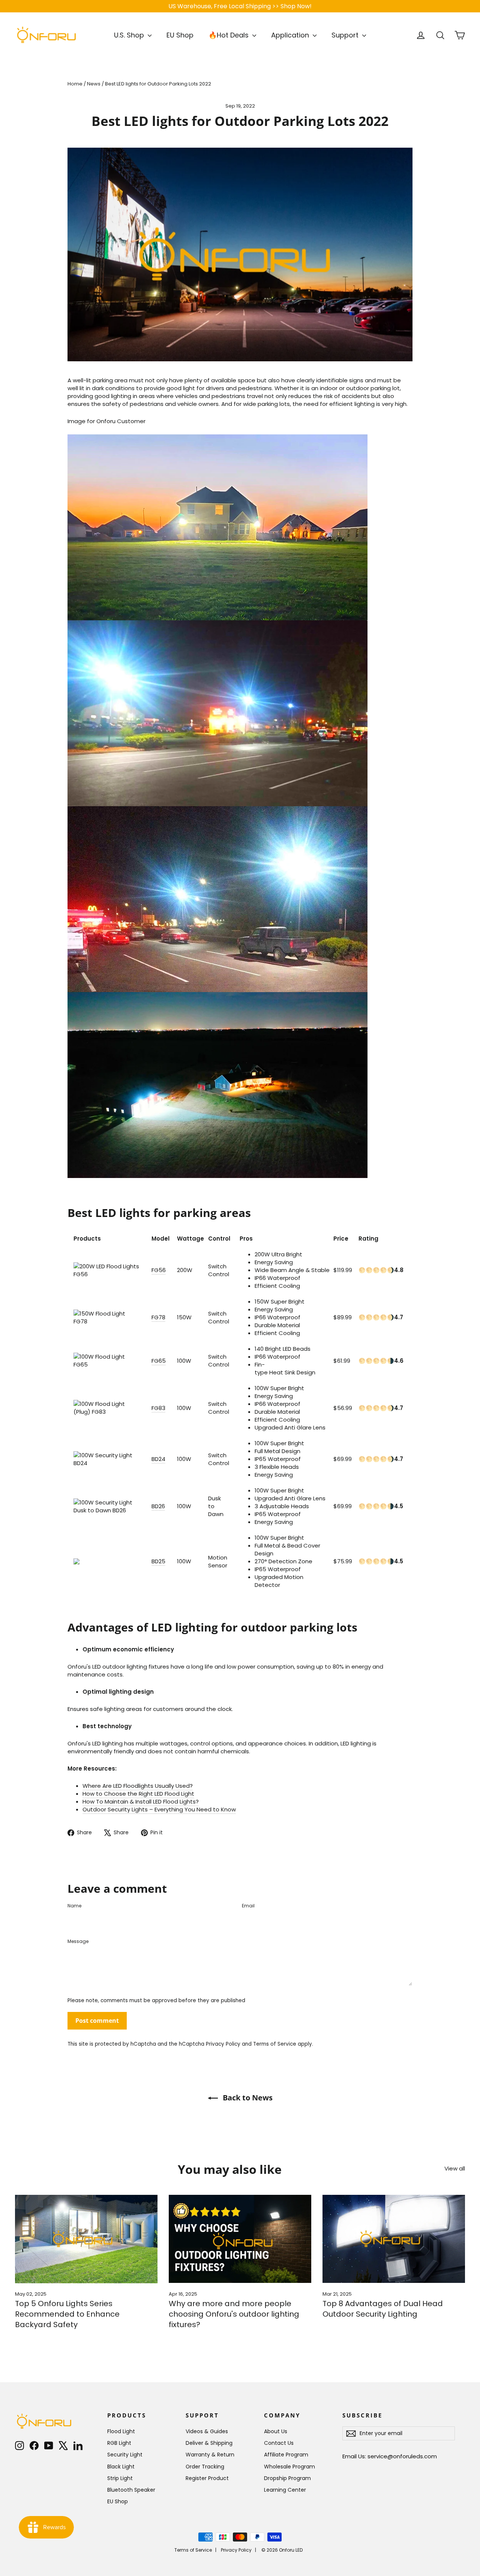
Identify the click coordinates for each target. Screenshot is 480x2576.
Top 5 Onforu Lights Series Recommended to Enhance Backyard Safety (67, 2314)
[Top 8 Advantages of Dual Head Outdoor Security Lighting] (394, 2239)
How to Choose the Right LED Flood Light (138, 1794)
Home (75, 84)
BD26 (158, 1506)
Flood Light (121, 2431)
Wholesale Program (289, 2467)
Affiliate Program (286, 2455)
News (94, 84)
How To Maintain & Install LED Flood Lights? (141, 1801)
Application (291, 35)
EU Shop (180, 35)
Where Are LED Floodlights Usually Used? (138, 1786)
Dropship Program (287, 2478)
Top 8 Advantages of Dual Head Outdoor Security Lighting (383, 2309)
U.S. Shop (130, 35)
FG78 (158, 1317)
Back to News (247, 2098)
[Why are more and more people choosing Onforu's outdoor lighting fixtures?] (240, 2239)
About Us (276, 2431)
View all (455, 2168)
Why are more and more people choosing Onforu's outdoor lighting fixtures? (234, 2314)
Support (346, 35)
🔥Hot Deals (229, 35)
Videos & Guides (207, 2431)
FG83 (158, 1408)
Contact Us (279, 2443)
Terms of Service (275, 2044)
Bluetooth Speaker (131, 2490)
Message (78, 1941)
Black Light (121, 2467)
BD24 (158, 1459)
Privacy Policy (223, 2044)
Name (74, 1906)
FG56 (159, 1270)
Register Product (207, 2478)
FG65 (159, 1361)
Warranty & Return (210, 2455)
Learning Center (285, 2490)
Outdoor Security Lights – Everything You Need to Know (159, 1809)
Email (248, 1906)
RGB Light (119, 2443)
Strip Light (120, 2478)
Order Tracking (205, 2467)
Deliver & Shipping (209, 2443)
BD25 (158, 1561)
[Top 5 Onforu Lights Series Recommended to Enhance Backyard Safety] (86, 2239)
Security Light (125, 2455)
